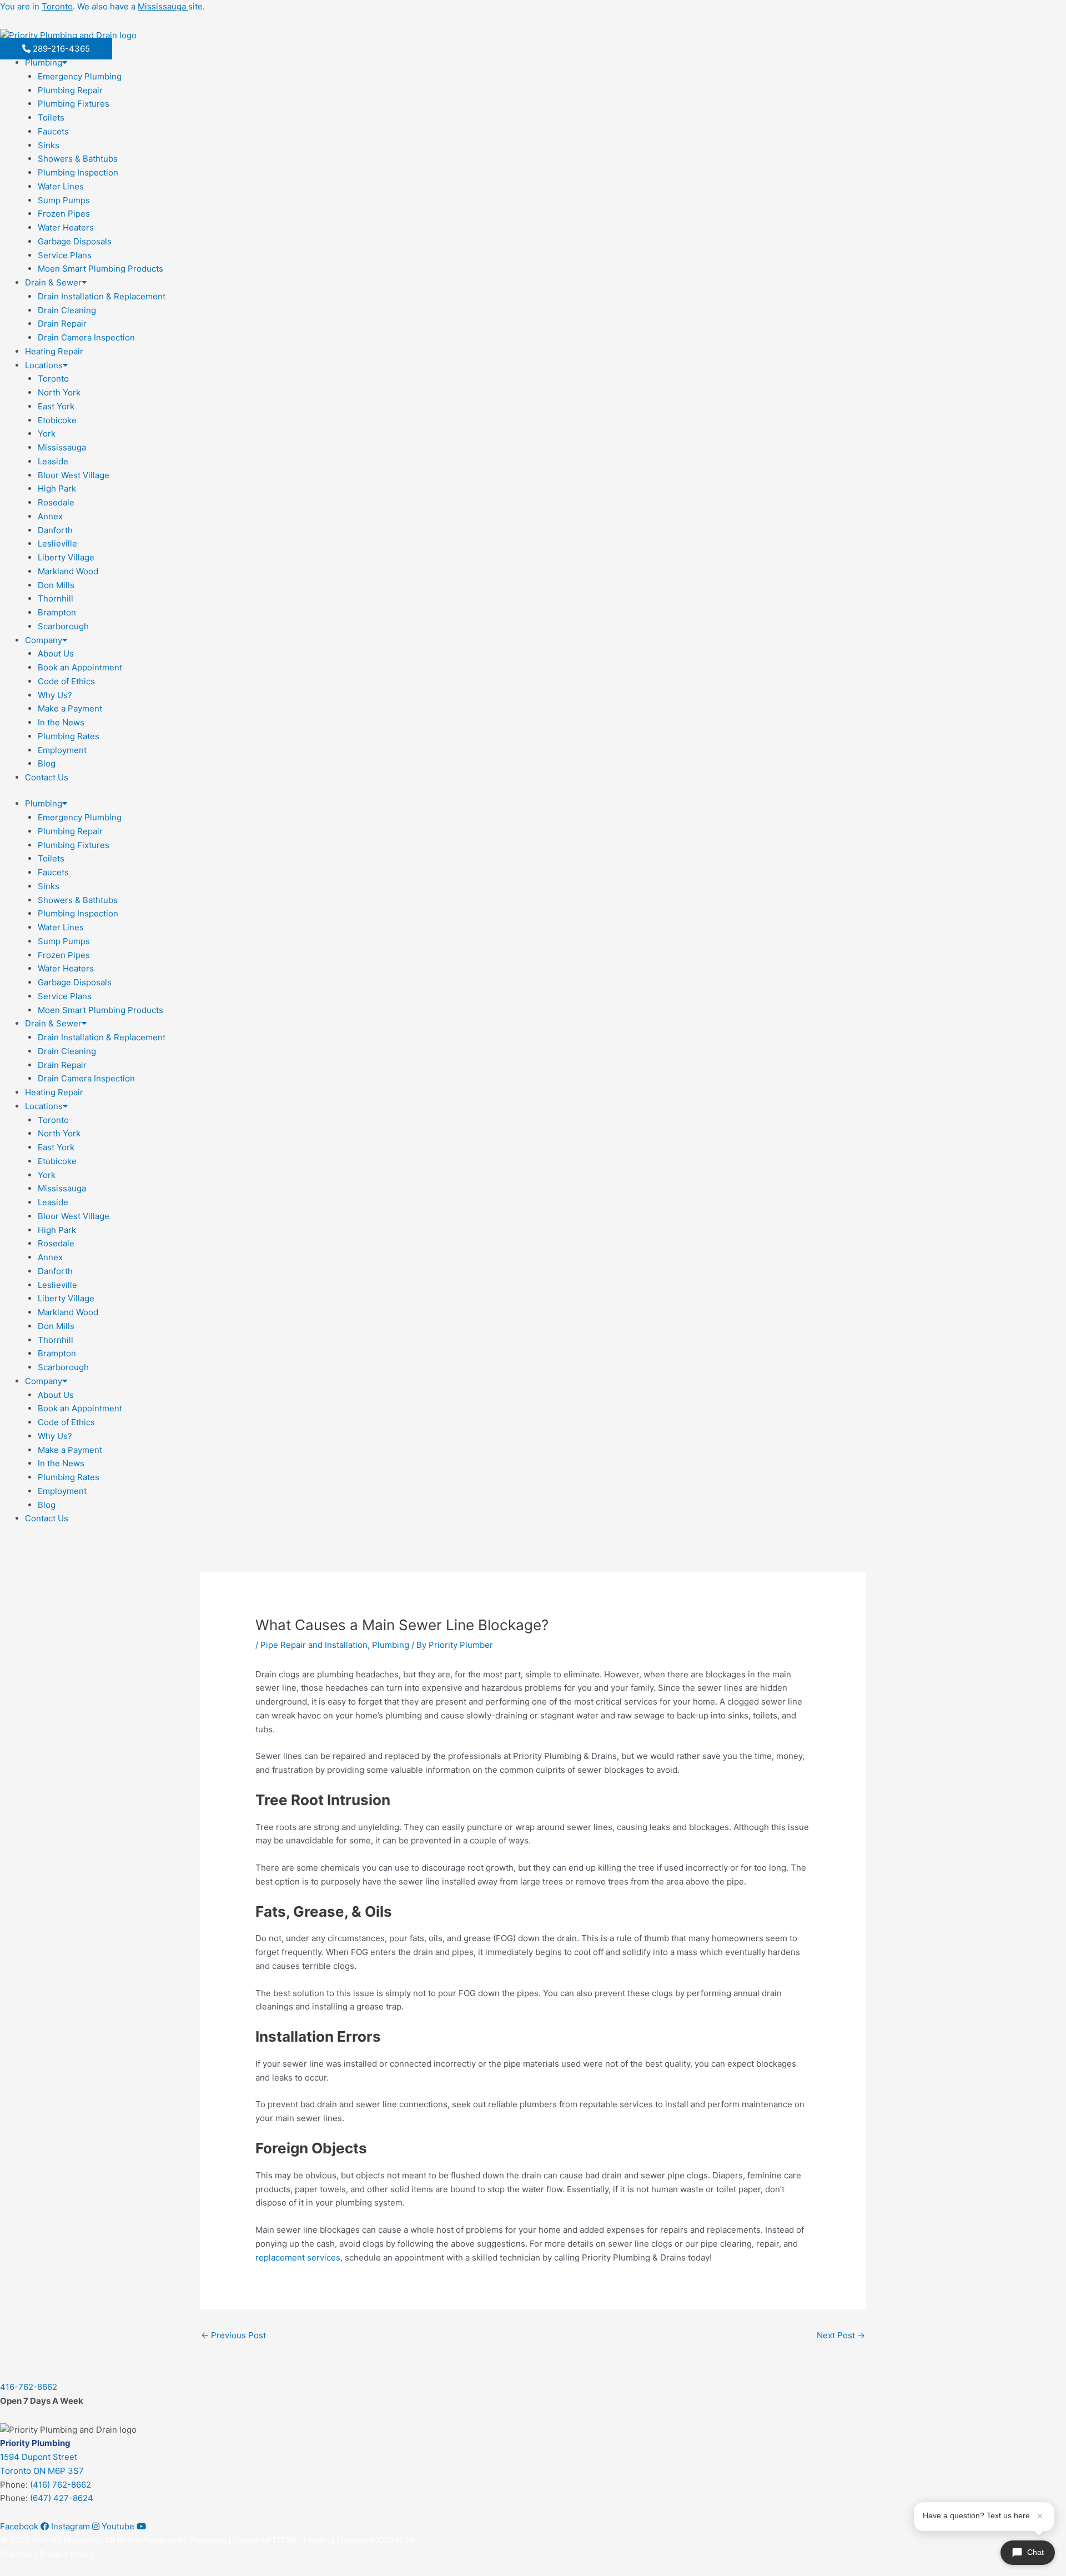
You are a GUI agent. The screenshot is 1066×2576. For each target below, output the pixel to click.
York (47, 433)
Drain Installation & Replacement (102, 296)
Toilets (51, 117)
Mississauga (62, 447)
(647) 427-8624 (62, 2498)
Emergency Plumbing (80, 76)
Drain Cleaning (67, 310)
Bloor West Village (74, 475)
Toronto (53, 379)
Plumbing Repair (70, 90)
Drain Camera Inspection (86, 337)
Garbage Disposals (75, 241)
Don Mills (56, 585)
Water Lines (61, 186)
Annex (50, 516)
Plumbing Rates (69, 736)
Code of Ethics (66, 681)
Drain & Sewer (53, 282)
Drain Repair (62, 324)
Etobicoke (57, 420)
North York (59, 392)
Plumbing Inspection (78, 172)
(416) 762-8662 (61, 2485)
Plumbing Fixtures (74, 104)
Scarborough (63, 626)
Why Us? (55, 695)
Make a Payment (70, 708)
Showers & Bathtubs (78, 159)
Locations (44, 365)
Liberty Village (66, 557)
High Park (57, 488)
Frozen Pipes (64, 214)
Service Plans (65, 255)
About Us (56, 653)
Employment (62, 750)
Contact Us (47, 777)
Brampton (57, 612)
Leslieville (57, 543)
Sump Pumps (64, 200)
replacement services (298, 2257)
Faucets (53, 131)
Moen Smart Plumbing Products (100, 269)
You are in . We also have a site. (102, 6)
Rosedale (56, 502)
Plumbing (44, 62)
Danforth (55, 530)
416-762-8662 (29, 2387)
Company (44, 640)
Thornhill (56, 598)
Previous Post (233, 2335)
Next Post (841, 2335)
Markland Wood (68, 571)
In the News (61, 722)
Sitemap (16, 2554)
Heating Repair (54, 351)
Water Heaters (66, 227)
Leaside (53, 461)
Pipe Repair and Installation (314, 1645)
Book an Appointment (80, 667)
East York (56, 406)
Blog (47, 763)
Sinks (49, 145)
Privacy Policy (67, 2554)
